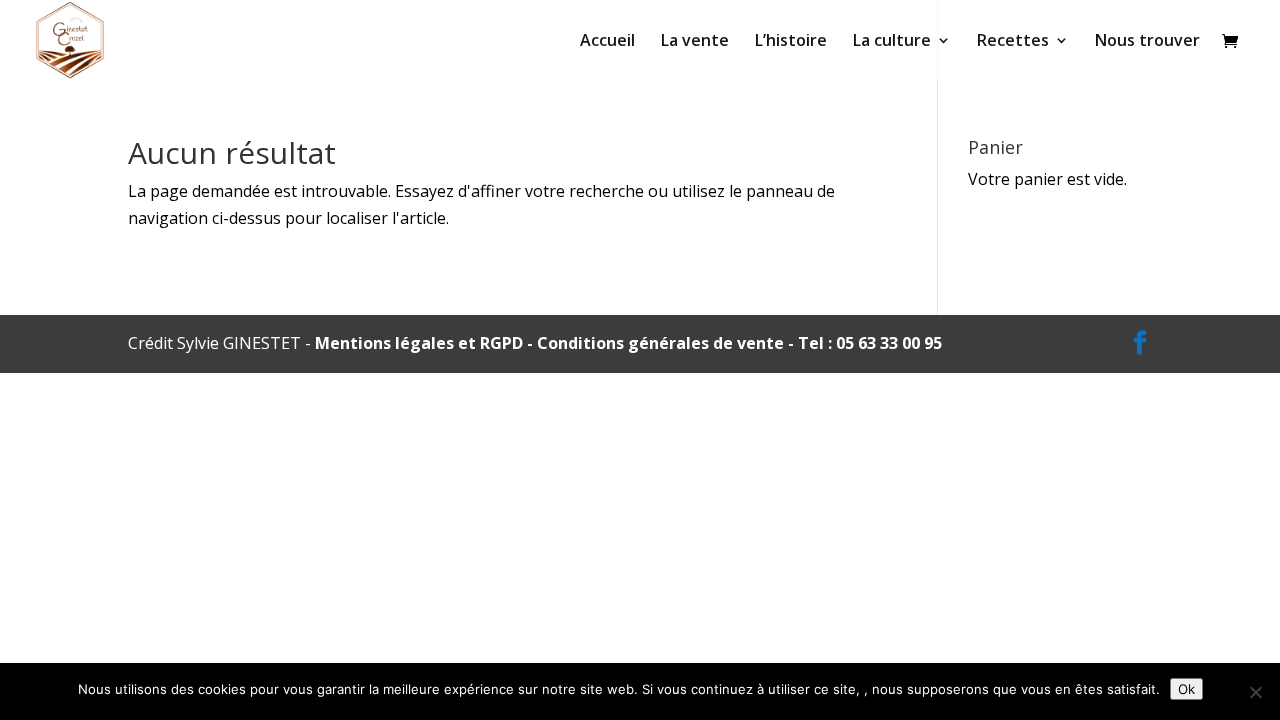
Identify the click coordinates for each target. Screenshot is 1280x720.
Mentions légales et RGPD (419, 343)
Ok (1186, 689)
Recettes (1013, 42)
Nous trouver (1147, 42)
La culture (892, 42)
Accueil (607, 42)
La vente (695, 42)
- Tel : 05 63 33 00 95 (863, 343)
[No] (1255, 692)
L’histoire (791, 42)
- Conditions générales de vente (653, 343)
